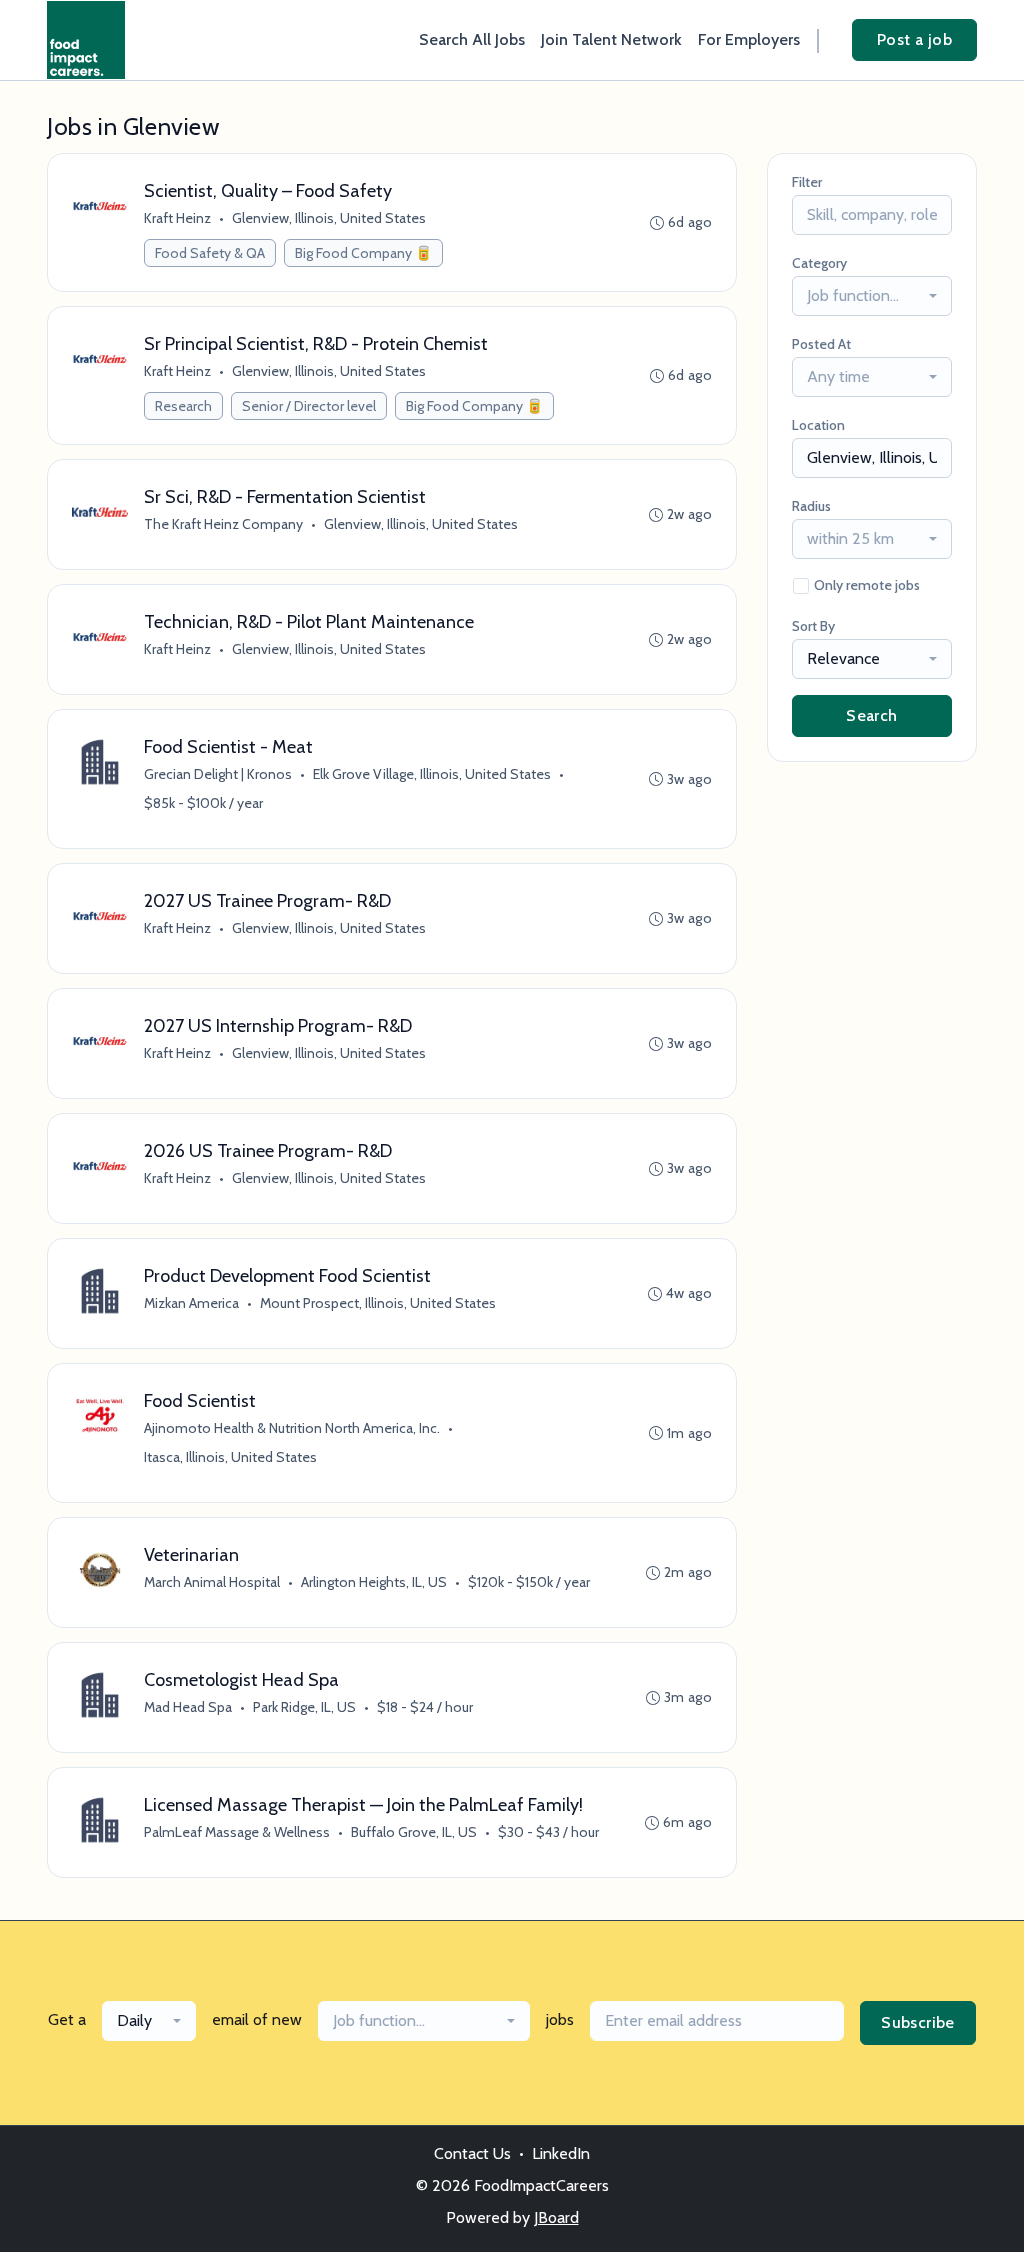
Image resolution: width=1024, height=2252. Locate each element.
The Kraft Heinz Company (223, 524)
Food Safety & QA (210, 253)
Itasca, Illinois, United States (230, 1457)
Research (183, 406)
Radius (811, 506)
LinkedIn (561, 2153)
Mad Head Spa (188, 1707)
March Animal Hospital (212, 1582)
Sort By (813, 626)
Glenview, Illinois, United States (329, 218)
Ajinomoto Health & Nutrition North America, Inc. (292, 1428)
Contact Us (472, 2153)
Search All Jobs (472, 39)
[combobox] (872, 296)
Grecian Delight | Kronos (218, 774)
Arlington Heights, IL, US (374, 1582)
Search (871, 715)
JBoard (556, 2217)
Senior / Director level (309, 406)
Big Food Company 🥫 (363, 253)
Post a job (914, 39)
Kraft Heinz (177, 218)
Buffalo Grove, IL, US (414, 1832)
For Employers (749, 39)
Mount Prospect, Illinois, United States (378, 1303)
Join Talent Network (611, 39)
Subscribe (918, 2022)
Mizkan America (191, 1303)
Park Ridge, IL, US (304, 1707)
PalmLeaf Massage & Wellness (237, 1832)
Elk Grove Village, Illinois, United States (432, 774)
